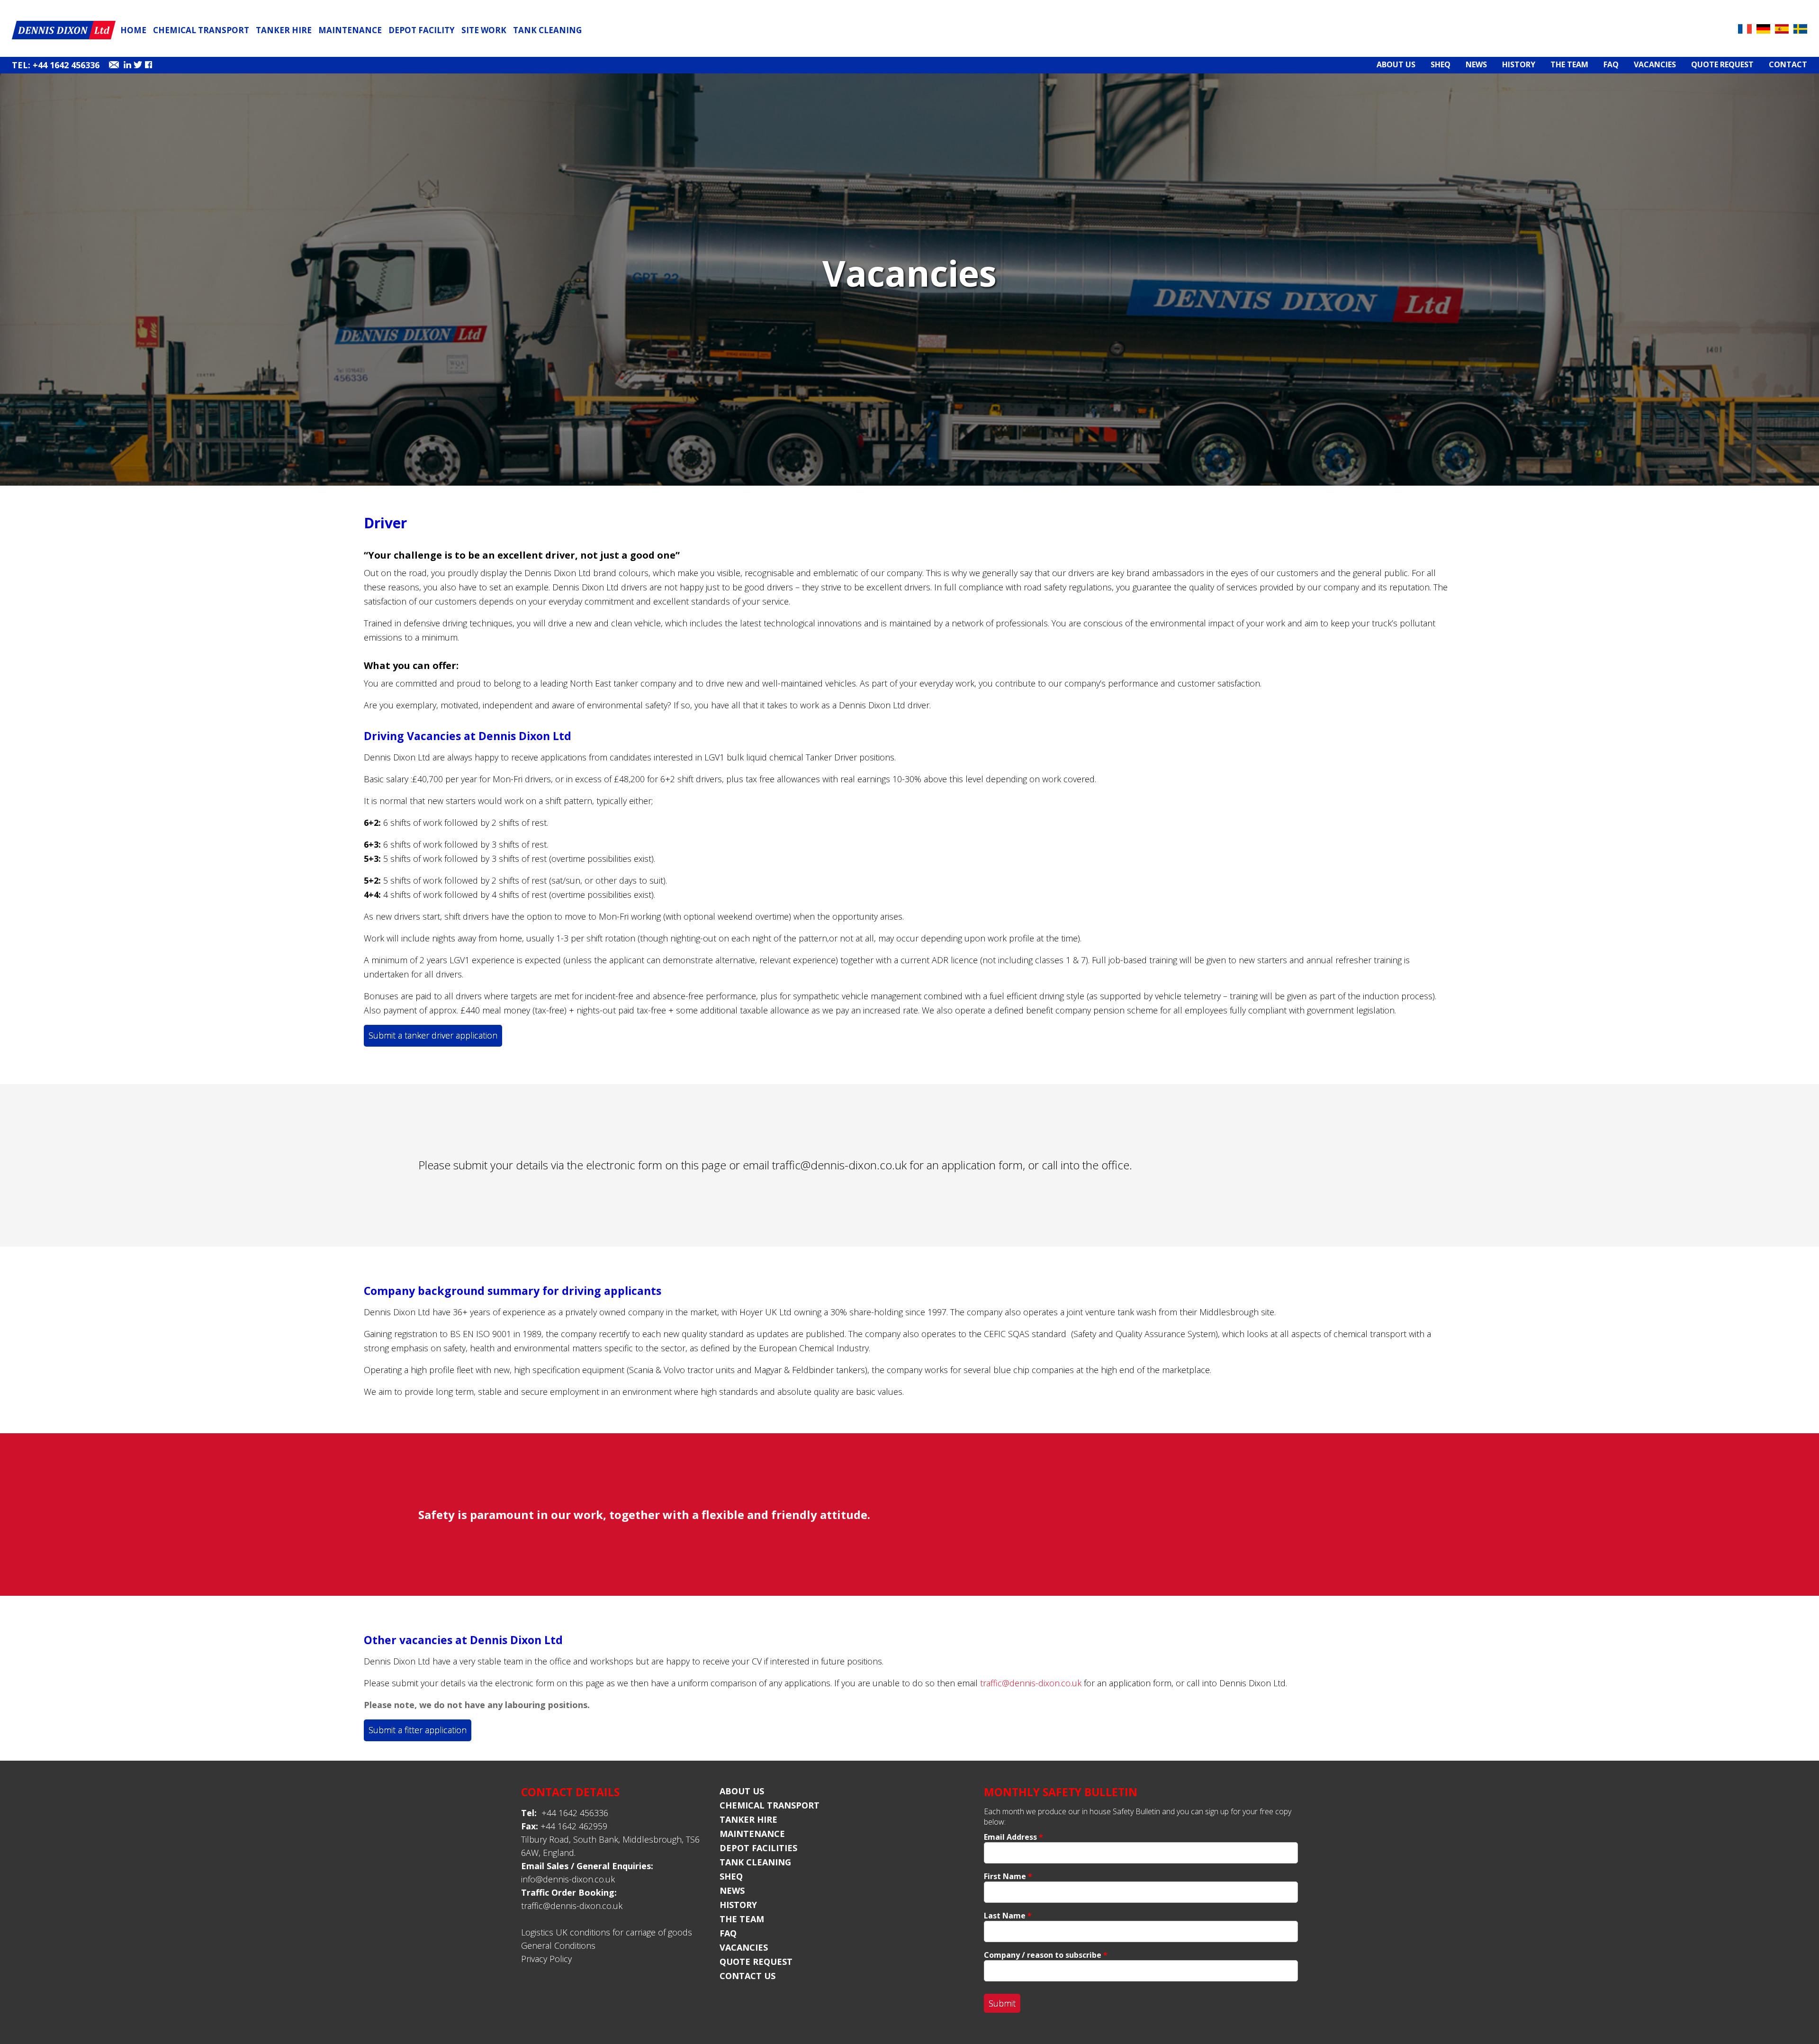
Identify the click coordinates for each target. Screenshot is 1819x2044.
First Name (1008, 1876)
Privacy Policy (546, 1959)
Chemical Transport (201, 30)
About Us (1396, 65)
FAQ (1611, 65)
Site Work (484, 30)
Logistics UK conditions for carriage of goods (607, 1932)
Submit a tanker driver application (433, 1035)
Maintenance (350, 30)
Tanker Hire (284, 30)
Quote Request (1722, 65)
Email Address (1013, 1837)
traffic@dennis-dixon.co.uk (839, 1165)
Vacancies (1655, 65)
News (1476, 65)
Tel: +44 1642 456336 (56, 65)
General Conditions (558, 1945)
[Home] (64, 37)
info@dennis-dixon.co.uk (568, 1879)
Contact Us (747, 1976)
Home (133, 30)
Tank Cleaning (547, 30)
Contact (1788, 65)
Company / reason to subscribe (1046, 1955)
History (1519, 65)
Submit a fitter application (418, 1730)
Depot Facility (422, 30)
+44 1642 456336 (565, 1813)
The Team (1569, 65)
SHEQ (1441, 65)
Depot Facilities (758, 1848)
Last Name (1008, 1916)
